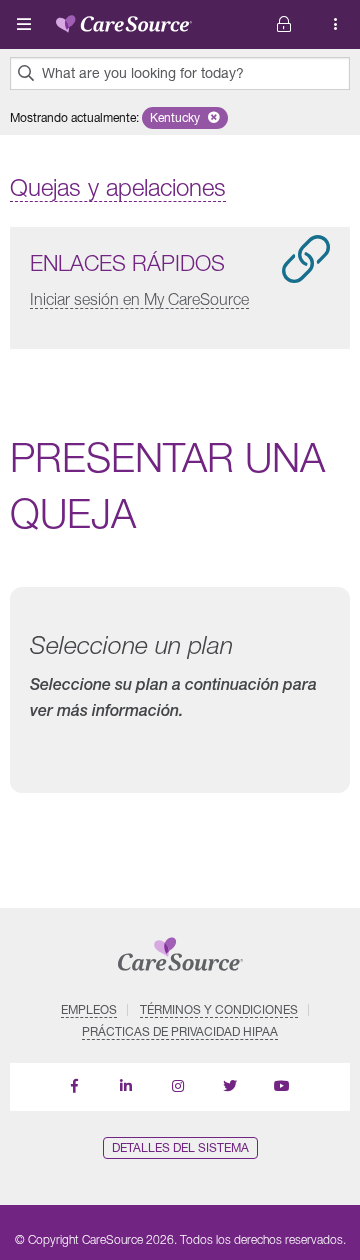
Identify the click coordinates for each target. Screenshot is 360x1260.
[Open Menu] (24, 24)
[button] (185, 118)
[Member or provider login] (336, 24)
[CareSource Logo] (124, 20)
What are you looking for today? (143, 73)
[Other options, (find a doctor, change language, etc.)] (284, 24)
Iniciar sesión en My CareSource (139, 299)
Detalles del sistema (180, 1147)
